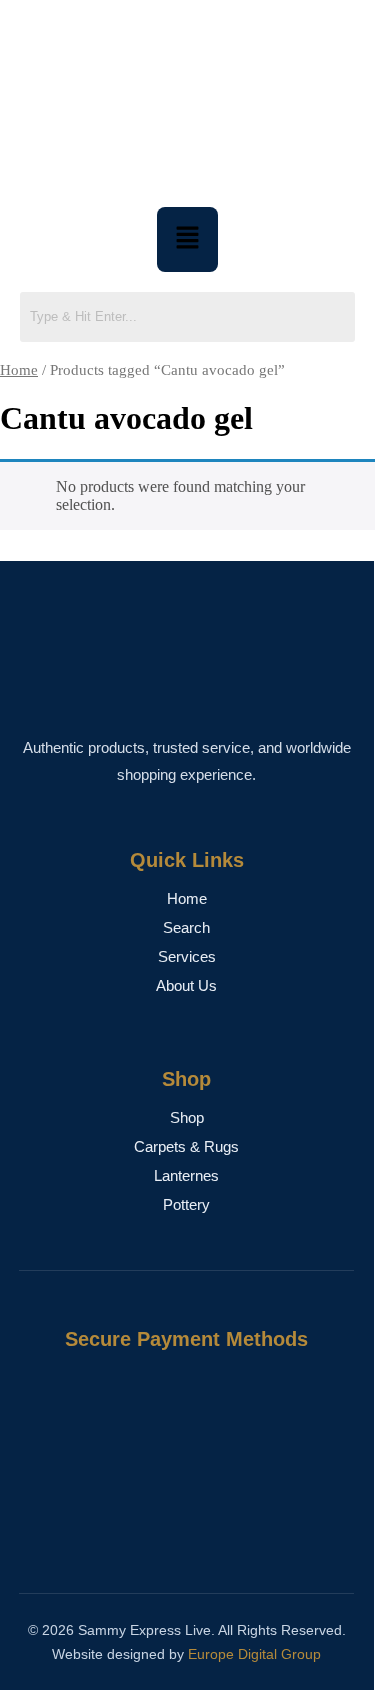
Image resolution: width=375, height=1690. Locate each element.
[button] (187, 239)
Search (186, 927)
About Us (186, 985)
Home (19, 370)
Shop (187, 1117)
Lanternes (186, 1175)
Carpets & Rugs (186, 1146)
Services (187, 956)
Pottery (186, 1204)
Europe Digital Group (254, 1654)
